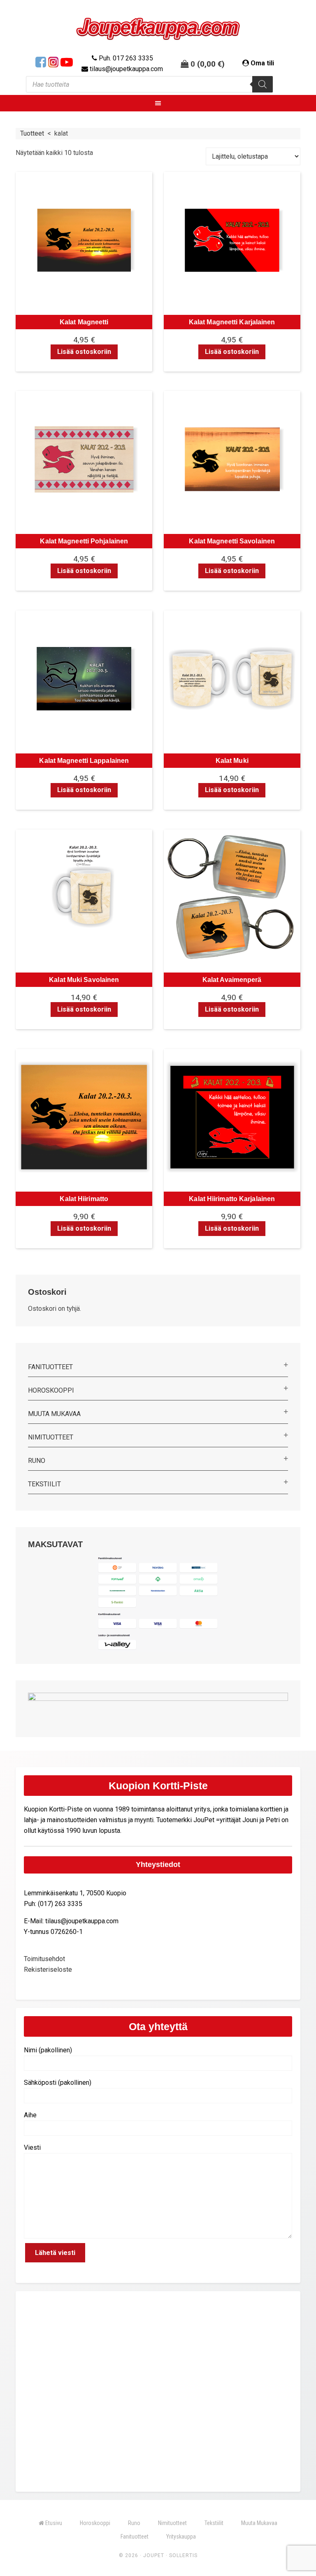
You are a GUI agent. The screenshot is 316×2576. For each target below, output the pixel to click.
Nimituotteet (51, 1437)
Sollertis (183, 2555)
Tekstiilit (44, 1484)
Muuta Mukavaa (54, 1414)
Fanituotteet (50, 1367)
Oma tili (262, 63)
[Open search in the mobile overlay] (149, 84)
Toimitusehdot (44, 1959)
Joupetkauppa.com (158, 29)
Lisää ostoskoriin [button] (84, 352)
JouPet (154, 2555)
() (211, 64)
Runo (37, 1461)
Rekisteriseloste (48, 1970)
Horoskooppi (51, 1390)
